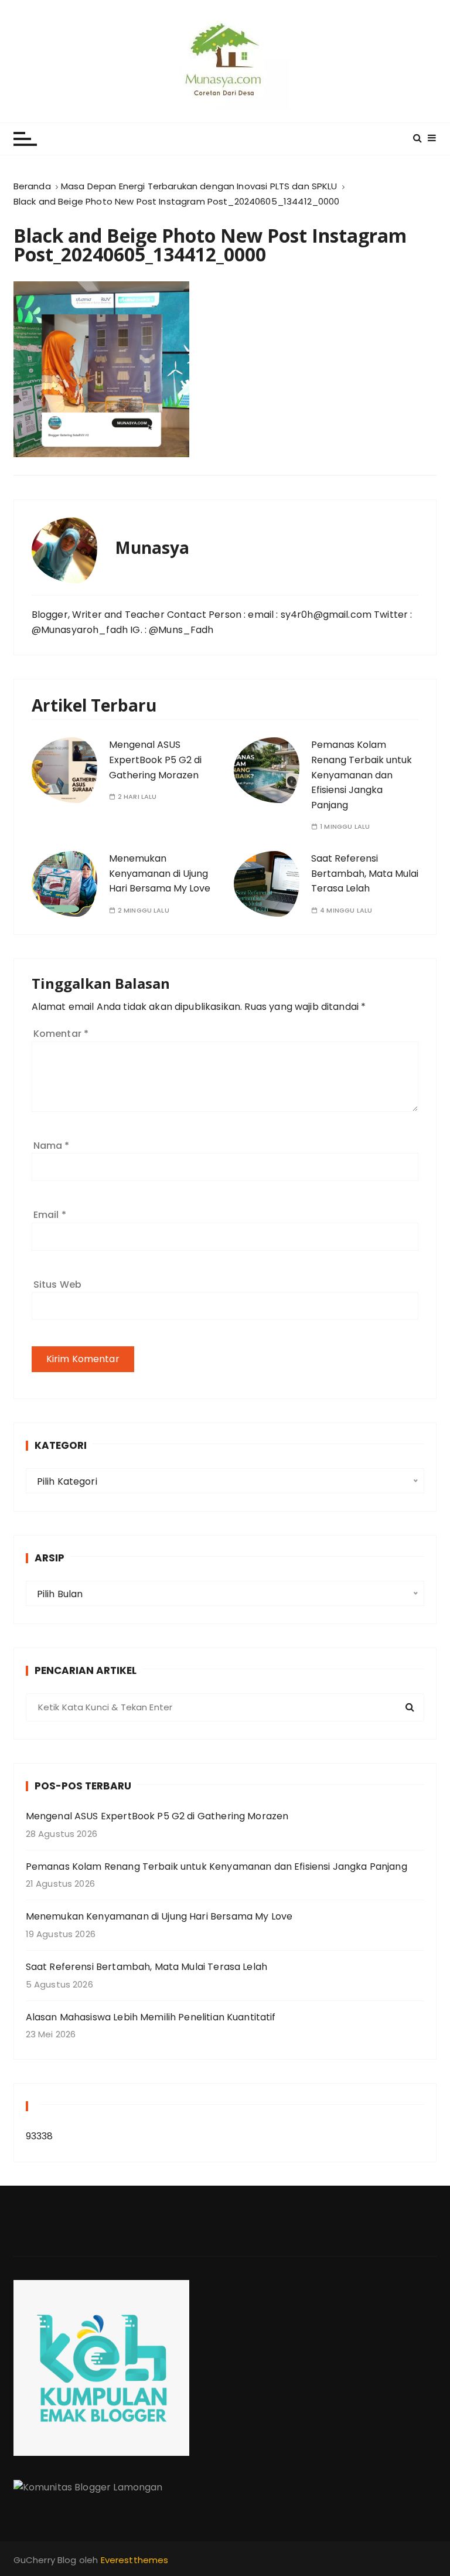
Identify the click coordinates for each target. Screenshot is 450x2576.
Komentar (61, 1034)
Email (50, 1215)
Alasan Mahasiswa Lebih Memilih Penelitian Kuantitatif (151, 2017)
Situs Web (57, 1284)
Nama (52, 1146)
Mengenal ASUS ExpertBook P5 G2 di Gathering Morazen (155, 760)
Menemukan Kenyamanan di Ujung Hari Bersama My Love (160, 873)
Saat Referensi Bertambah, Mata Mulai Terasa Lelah (365, 873)
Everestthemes (135, 2560)
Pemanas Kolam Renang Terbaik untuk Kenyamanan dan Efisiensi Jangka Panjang (362, 775)
